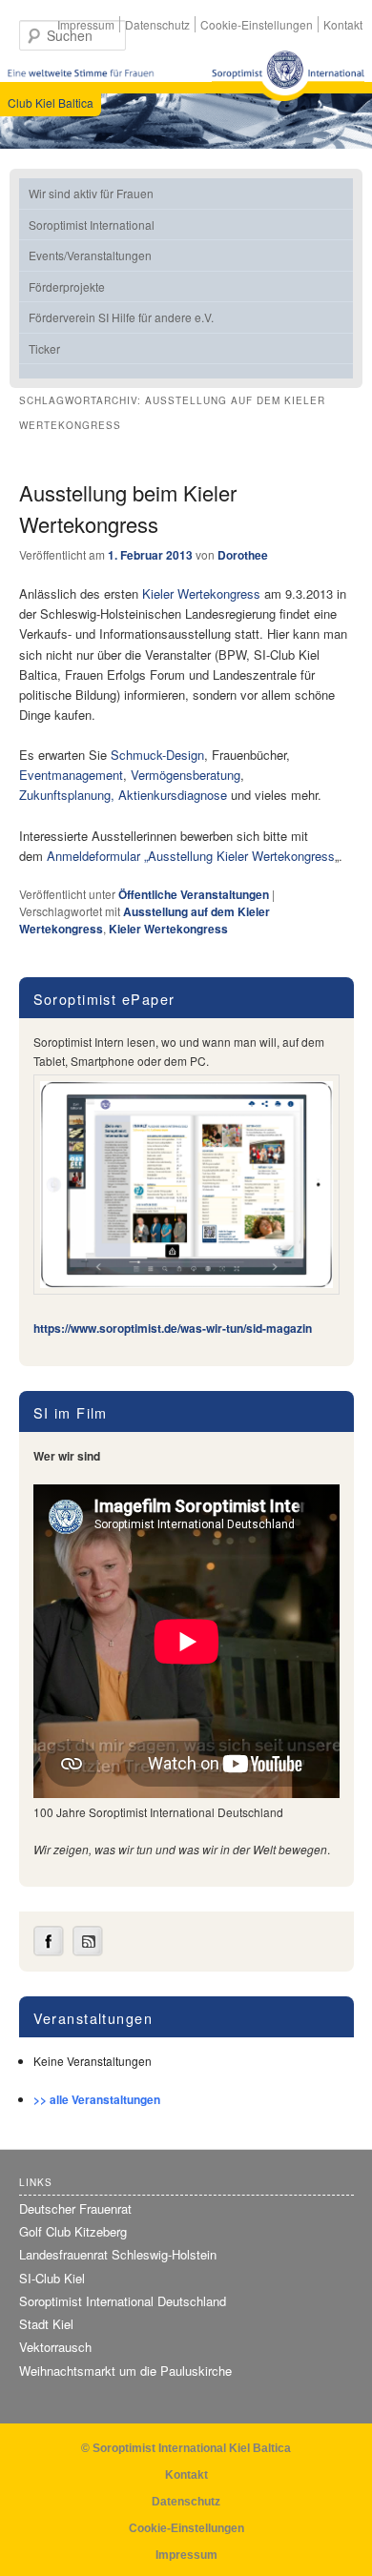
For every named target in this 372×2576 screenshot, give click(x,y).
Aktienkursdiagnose (173, 795)
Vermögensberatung (186, 775)
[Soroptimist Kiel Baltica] (288, 76)
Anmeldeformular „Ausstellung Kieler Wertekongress (191, 856)
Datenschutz (157, 24)
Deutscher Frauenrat (75, 2208)
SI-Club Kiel (52, 2278)
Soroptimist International (92, 225)
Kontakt (343, 24)
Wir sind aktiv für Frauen (91, 193)
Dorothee (243, 555)
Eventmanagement (71, 775)
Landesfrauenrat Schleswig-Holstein (118, 2254)
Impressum (86, 24)
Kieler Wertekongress (201, 593)
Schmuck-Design (157, 755)
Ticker (44, 348)
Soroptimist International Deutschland (123, 2301)
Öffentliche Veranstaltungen (194, 894)
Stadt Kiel (46, 2324)
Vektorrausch (55, 2347)
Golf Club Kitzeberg (73, 2231)
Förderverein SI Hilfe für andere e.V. (121, 317)
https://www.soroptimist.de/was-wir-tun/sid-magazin (173, 1328)
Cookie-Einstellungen (257, 24)
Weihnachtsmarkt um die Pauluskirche (125, 2371)
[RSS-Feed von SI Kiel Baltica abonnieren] (88, 1952)
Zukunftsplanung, (67, 795)
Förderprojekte (67, 286)
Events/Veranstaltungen (90, 255)
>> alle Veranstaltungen (97, 2099)
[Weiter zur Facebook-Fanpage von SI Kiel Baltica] (49, 1952)
